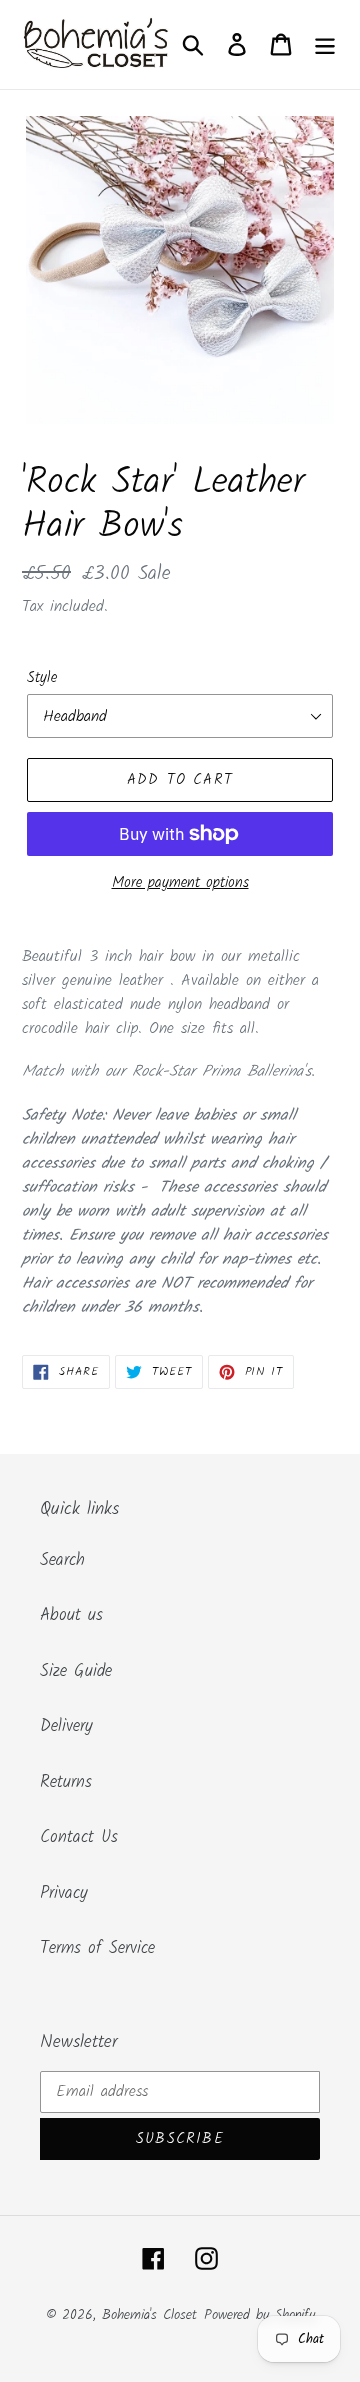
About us (71, 1615)
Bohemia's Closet (149, 2315)
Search (62, 1560)
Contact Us (79, 1837)
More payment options (180, 883)
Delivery (66, 1726)
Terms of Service (97, 1948)
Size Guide (76, 1671)
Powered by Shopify (259, 2315)
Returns (66, 1782)
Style (42, 678)
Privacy (64, 1893)
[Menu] (325, 45)
